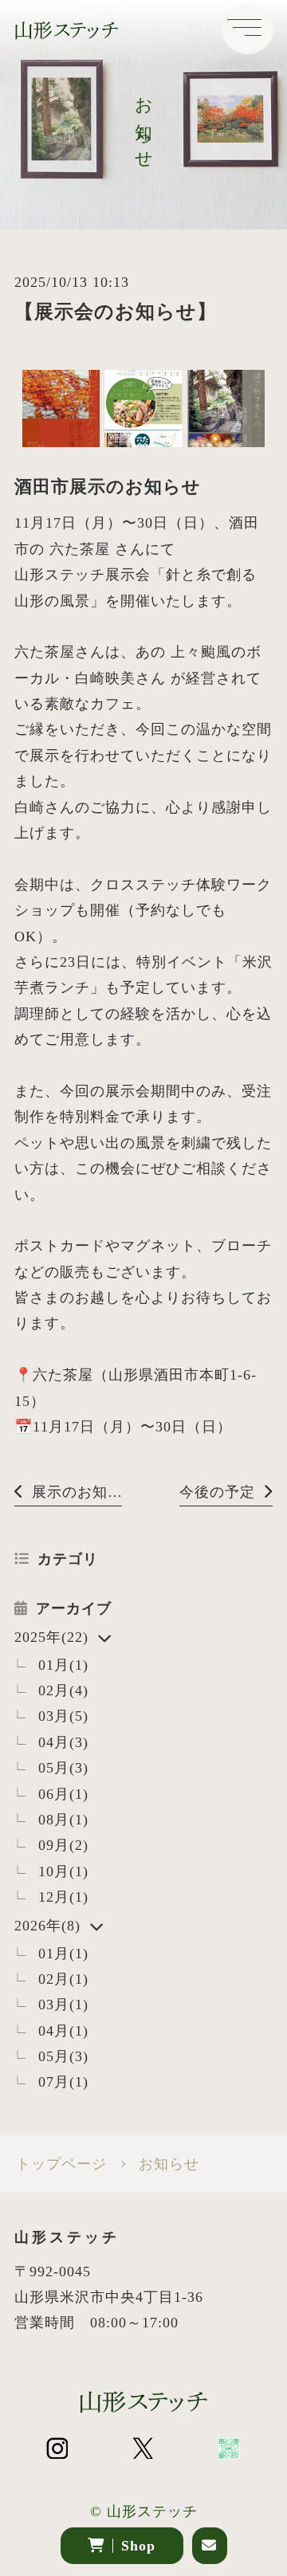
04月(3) (63, 1742)
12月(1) (63, 1897)
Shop (138, 2546)
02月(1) (63, 1979)
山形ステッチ (152, 2511)
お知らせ (169, 2164)
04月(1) (63, 2031)
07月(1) (63, 2082)
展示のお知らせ (77, 1492)
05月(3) (63, 1768)
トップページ (61, 2164)
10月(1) (63, 1871)
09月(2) (63, 1845)
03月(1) (63, 2005)
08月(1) (63, 1820)
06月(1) (63, 1794)
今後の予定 (217, 1492)
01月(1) (63, 1665)
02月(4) (63, 1690)
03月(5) (63, 1716)
